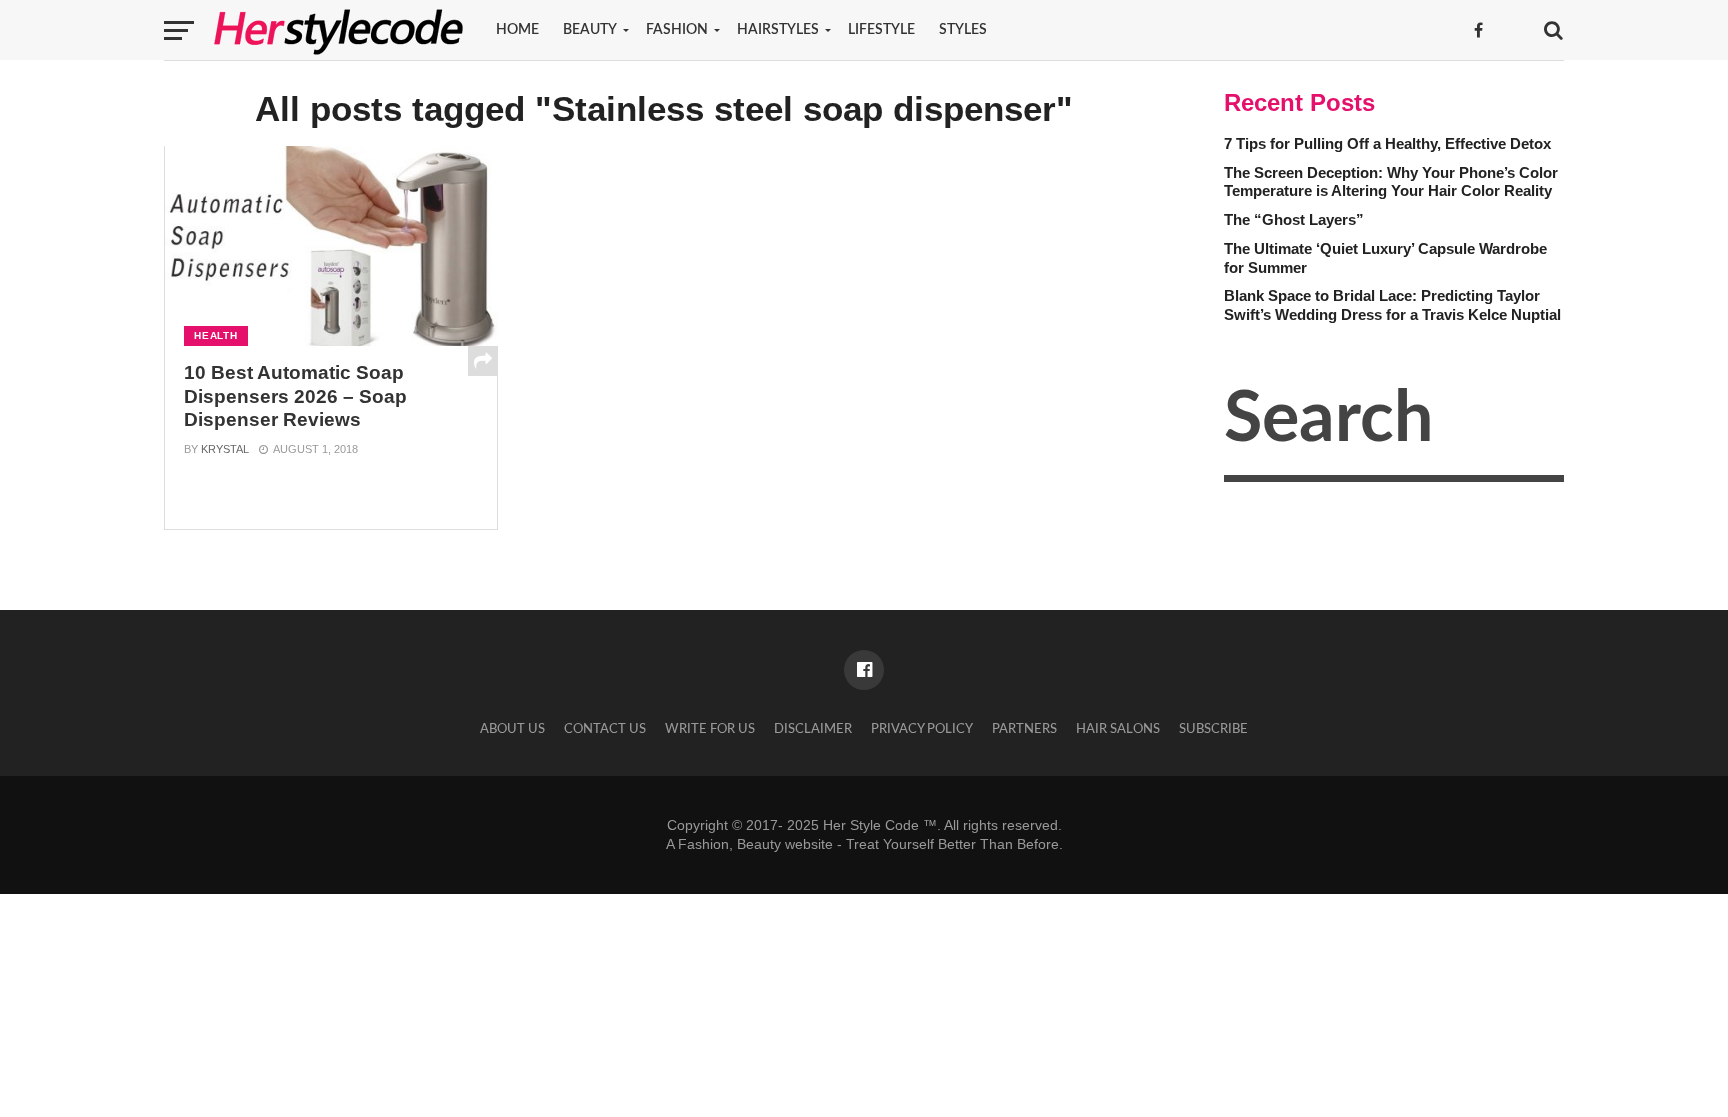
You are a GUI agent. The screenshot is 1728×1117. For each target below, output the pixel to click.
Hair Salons (1118, 729)
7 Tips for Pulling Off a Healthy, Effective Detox (1387, 143)
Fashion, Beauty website (755, 844)
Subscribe (1213, 729)
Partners (1024, 729)
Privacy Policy (922, 729)
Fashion (677, 30)
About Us (512, 729)
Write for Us (710, 729)
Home (517, 30)
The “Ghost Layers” (1294, 219)
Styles (963, 30)
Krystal (225, 449)
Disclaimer (813, 729)
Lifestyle (881, 30)
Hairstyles (778, 30)
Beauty (590, 30)
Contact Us (605, 729)
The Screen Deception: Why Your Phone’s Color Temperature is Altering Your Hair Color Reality (1391, 182)
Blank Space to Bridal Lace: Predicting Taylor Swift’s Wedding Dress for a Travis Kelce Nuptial (1392, 305)
